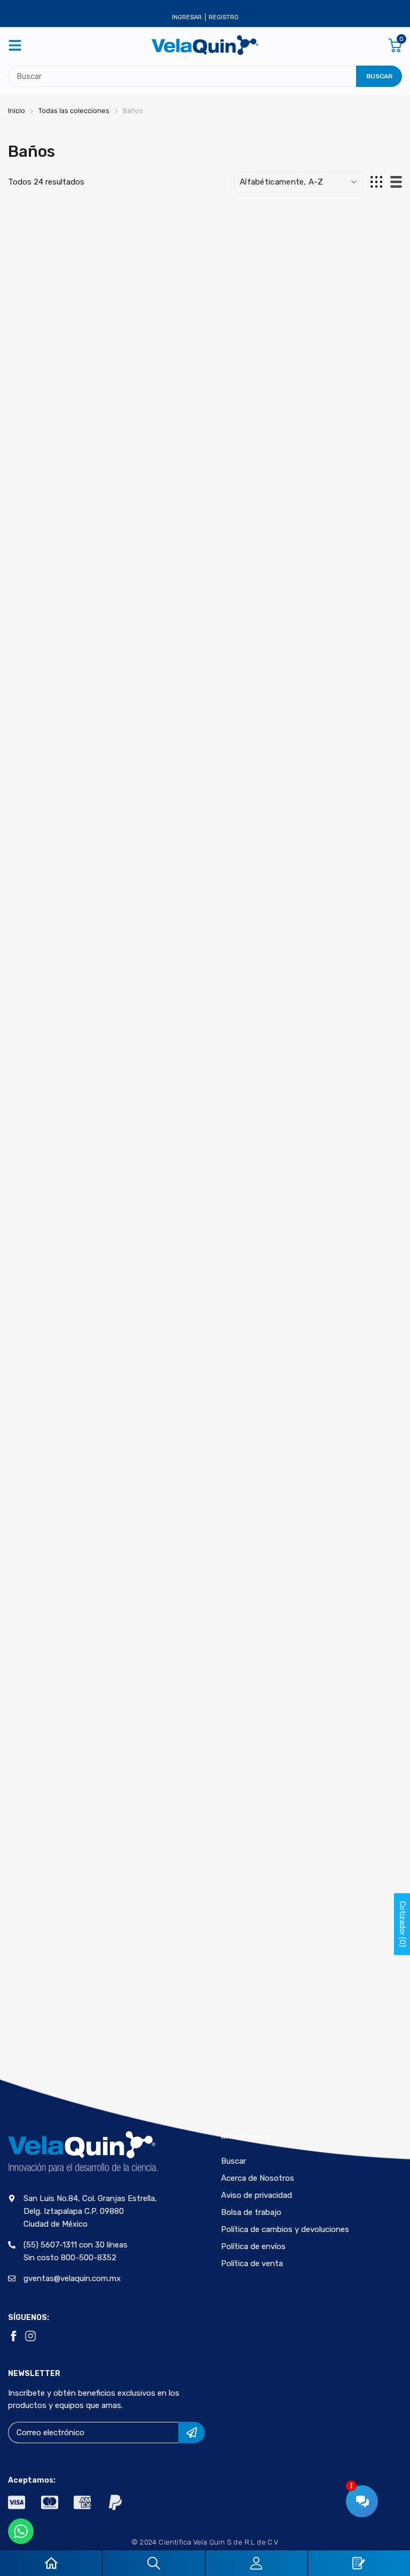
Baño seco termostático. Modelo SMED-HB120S (341, 811)
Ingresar (187, 17)
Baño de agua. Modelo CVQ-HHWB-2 (204, 343)
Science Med (317, 789)
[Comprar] (102, 372)
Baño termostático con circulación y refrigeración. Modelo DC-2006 (66, 1280)
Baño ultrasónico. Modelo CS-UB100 (332, 1734)
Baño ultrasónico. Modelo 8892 (58, 1734)
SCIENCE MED (317, 1949)
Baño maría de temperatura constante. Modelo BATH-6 (334, 353)
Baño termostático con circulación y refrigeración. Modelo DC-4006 (203, 1280)
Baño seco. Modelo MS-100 (334, 1038)
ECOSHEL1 (174, 1253)
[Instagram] (30, 2336)
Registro (224, 17)
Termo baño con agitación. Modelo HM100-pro (332, 1970)
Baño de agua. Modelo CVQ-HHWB (68, 343)
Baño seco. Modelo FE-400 (61, 1038)
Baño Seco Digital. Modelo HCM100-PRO (202, 575)
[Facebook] (13, 2336)
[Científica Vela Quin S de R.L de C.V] (205, 45)
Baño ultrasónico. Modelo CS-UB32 (195, 1966)
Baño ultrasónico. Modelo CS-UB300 (60, 1966)
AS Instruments (324, 557)
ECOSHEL (310, 1253)
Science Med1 (181, 557)
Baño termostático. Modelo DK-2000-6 (200, 1502)
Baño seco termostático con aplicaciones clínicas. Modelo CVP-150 (202, 817)
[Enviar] (192, 2433)
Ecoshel (310, 325)
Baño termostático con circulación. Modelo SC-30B (62, 1507)
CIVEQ (31, 325)
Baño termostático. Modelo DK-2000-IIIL (337, 1502)
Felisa (33, 1021)
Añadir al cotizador (69, 403)
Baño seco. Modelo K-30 (203, 1038)
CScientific (179, 789)
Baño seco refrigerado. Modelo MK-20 (336, 579)
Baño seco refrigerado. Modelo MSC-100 (63, 811)
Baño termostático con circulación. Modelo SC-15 (335, 1275)
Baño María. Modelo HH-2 (62, 575)
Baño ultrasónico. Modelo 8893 (195, 1734)
